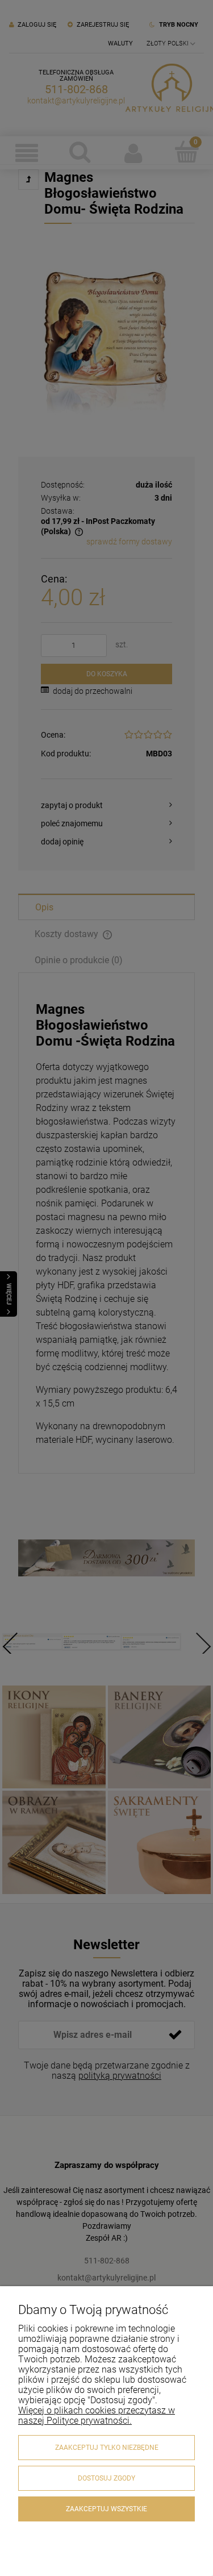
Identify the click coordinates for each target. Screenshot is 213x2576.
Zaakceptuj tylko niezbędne (107, 2448)
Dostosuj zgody (106, 2478)
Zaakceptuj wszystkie (106, 2509)
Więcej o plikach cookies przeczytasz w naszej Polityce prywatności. (97, 2415)
